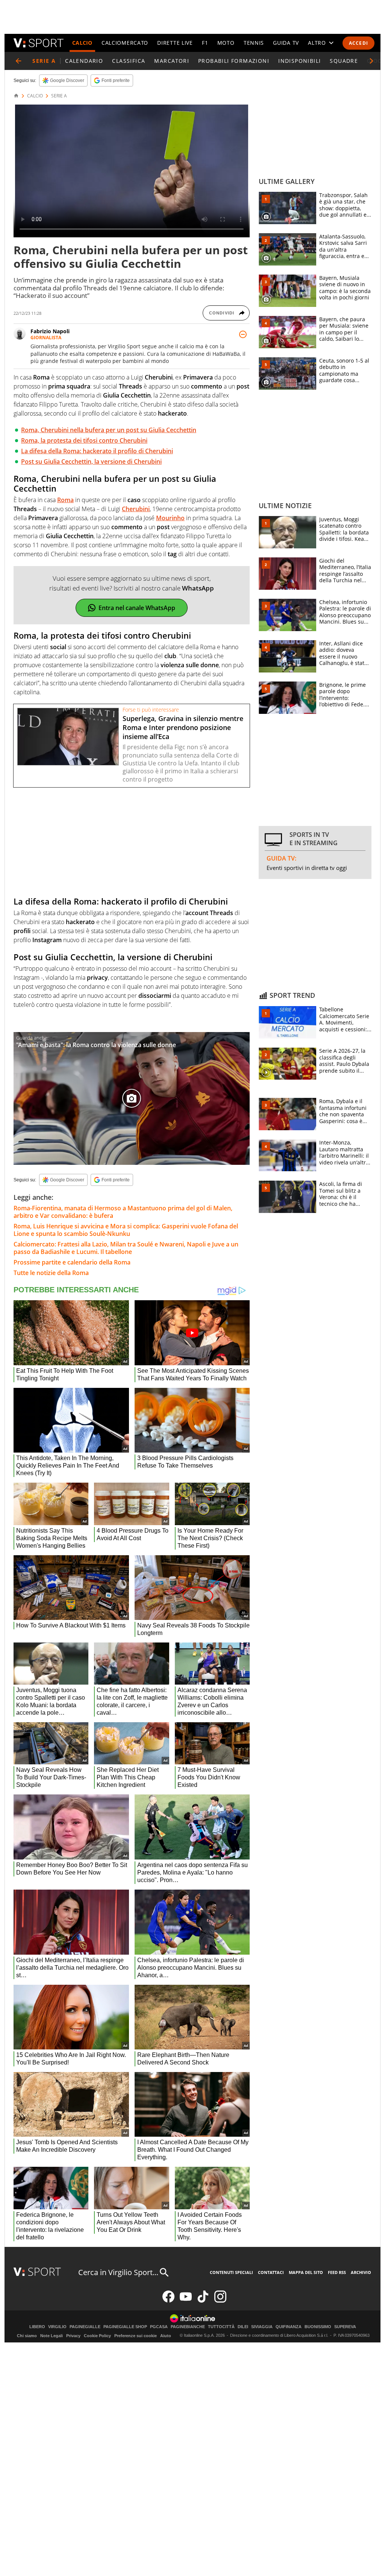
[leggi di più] (243, 334)
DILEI (243, 2327)
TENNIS (254, 43)
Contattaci (271, 2272)
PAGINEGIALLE (85, 2327)
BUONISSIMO (318, 2327)
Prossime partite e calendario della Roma (72, 1262)
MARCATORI (172, 61)
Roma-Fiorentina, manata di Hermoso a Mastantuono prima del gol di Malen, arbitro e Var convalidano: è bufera (123, 1212)
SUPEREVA (345, 2327)
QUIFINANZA (289, 2327)
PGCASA (159, 2327)
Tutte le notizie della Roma (51, 1273)
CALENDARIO (84, 61)
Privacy (73, 2336)
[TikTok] (203, 2301)
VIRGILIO (57, 2327)
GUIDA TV (286, 43)
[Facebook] (168, 2301)
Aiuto (166, 2336)
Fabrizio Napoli (50, 331)
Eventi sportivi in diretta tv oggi (307, 868)
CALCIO (82, 43)
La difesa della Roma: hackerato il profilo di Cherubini (97, 451)
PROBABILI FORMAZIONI (234, 61)
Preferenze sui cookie (136, 2336)
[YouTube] (186, 2301)
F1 (205, 43)
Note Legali (52, 2336)
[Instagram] (220, 2301)
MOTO (226, 43)
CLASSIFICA (129, 61)
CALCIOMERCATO (125, 43)
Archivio (361, 2272)
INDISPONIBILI (299, 61)
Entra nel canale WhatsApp (137, 608)
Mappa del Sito (306, 2272)
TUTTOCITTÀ (221, 2327)
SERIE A (59, 96)
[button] (371, 61)
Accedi (358, 43)
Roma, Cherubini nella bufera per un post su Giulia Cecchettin (109, 430)
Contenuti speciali (231, 2272)
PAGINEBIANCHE (188, 2327)
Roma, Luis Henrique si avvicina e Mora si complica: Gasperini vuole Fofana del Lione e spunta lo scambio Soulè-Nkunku (126, 1230)
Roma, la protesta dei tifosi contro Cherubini (84, 440)
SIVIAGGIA (262, 2327)
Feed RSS (337, 2272)
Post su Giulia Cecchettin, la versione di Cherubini (91, 461)
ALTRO (317, 43)
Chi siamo (27, 2336)
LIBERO (37, 2327)
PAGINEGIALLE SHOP (125, 2327)
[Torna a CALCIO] (18, 61)
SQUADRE (344, 61)
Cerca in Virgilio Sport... (118, 2272)
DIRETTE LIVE (175, 43)
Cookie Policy (97, 2336)
